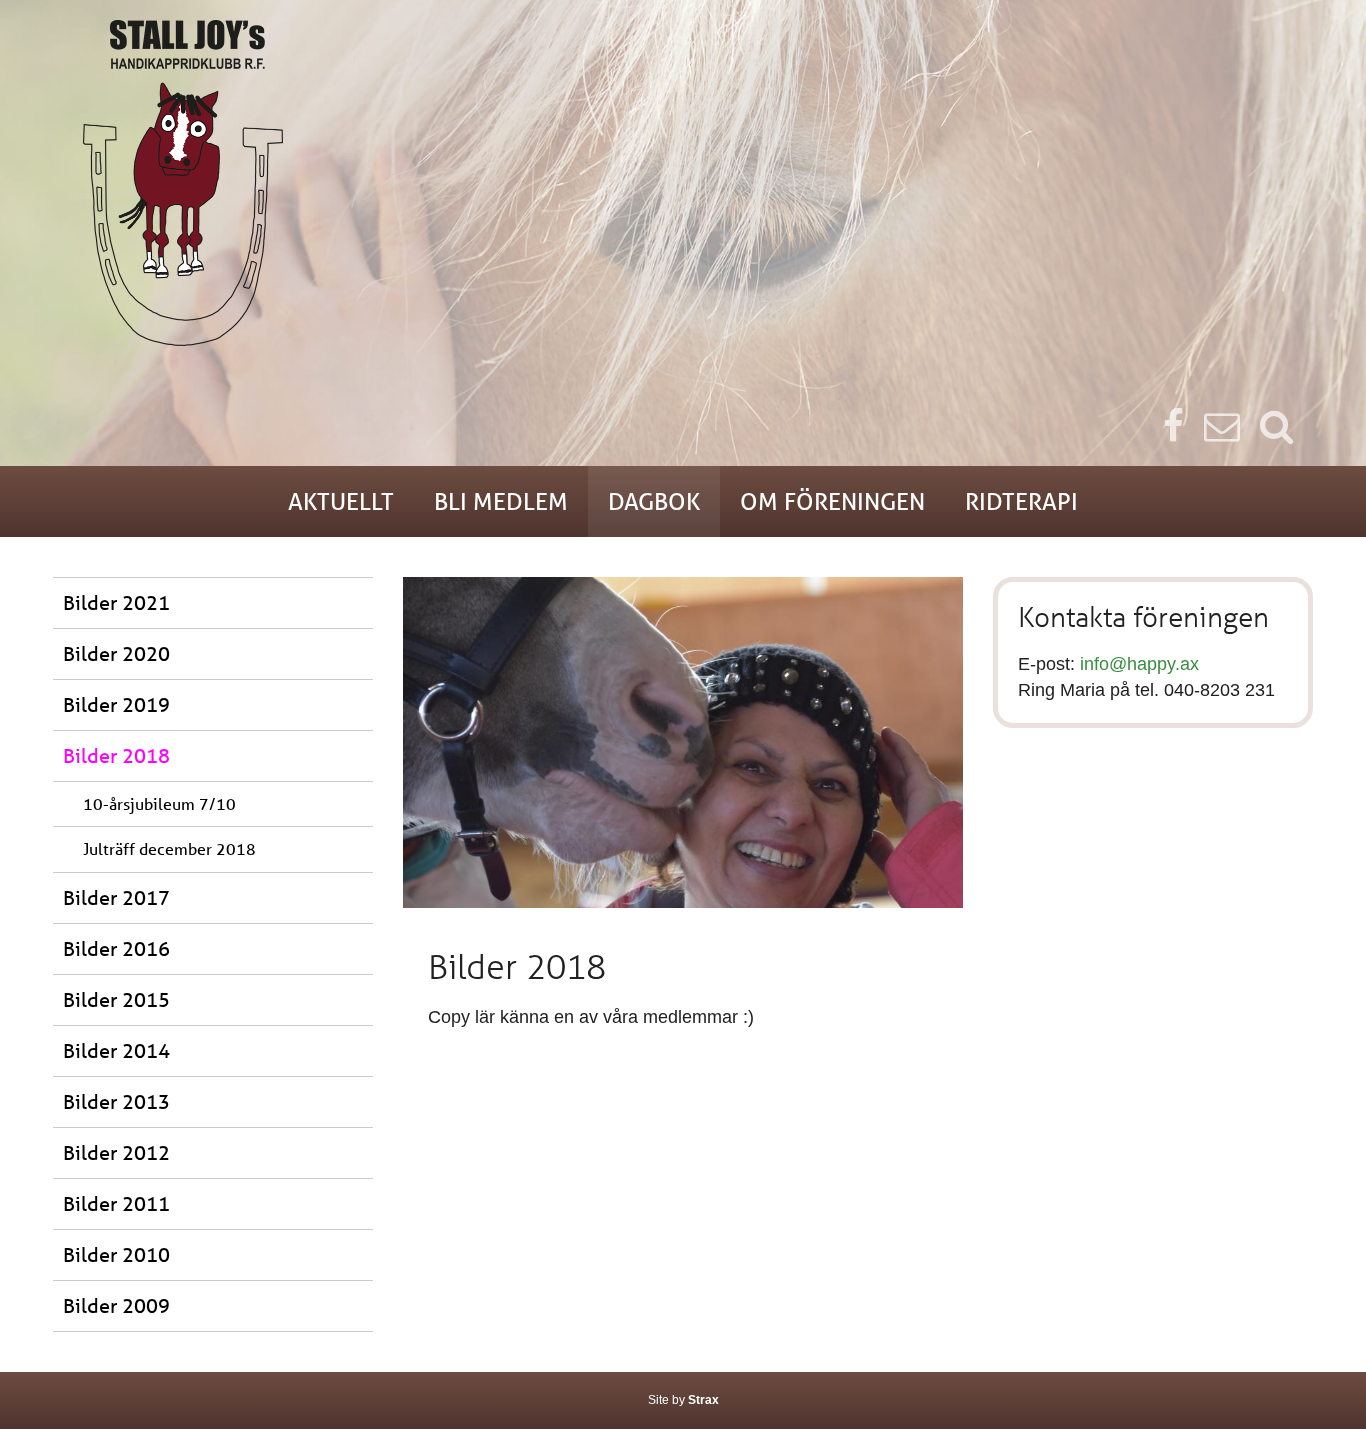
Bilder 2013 (116, 1101)
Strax (703, 1400)
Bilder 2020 (116, 653)
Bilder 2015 (116, 999)
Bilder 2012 (116, 1152)
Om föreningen (832, 501)
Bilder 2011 (116, 1203)
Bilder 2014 (116, 1050)
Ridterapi (1021, 501)
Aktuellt (341, 501)
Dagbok (654, 501)
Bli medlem (501, 501)
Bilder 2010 (116, 1254)
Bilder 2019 (116, 704)
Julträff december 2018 (169, 848)
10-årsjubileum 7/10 (159, 803)
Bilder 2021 (116, 602)
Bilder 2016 (116, 948)
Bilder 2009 (116, 1305)
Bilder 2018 (116, 755)
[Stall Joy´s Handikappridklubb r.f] (683, 183)
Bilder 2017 (116, 897)
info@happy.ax (1139, 664)
